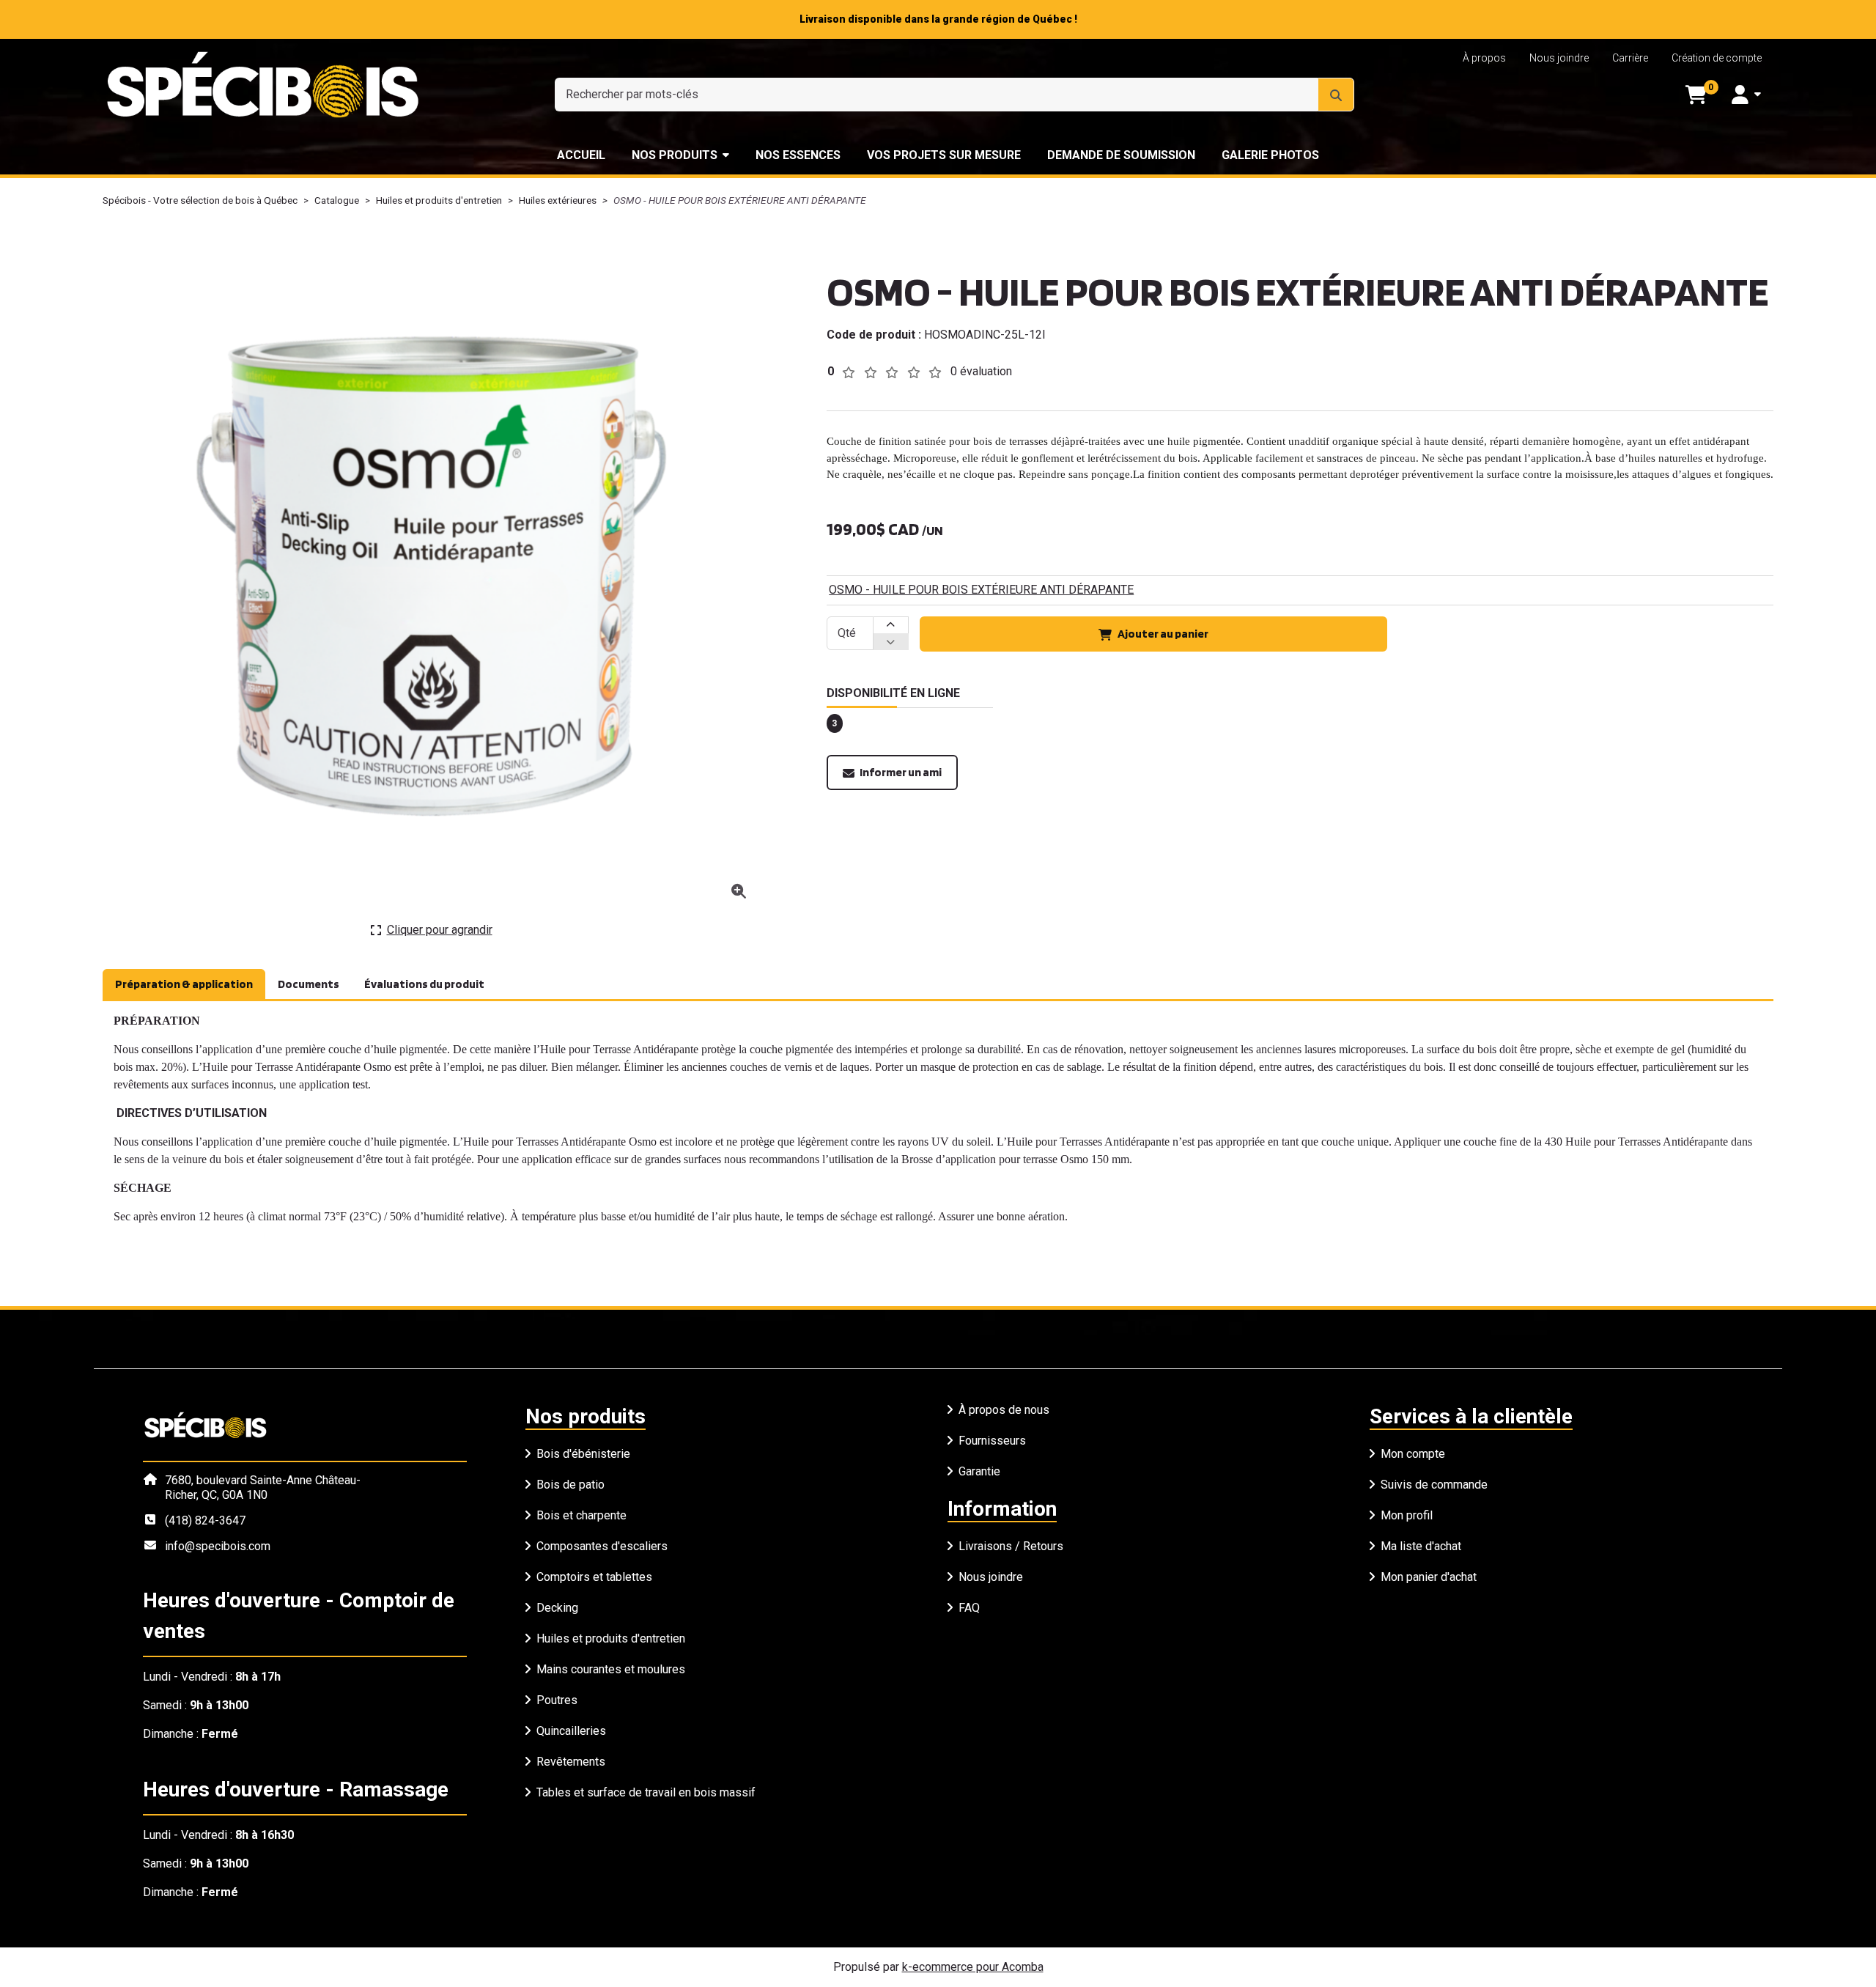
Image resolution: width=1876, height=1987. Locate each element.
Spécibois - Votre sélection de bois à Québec (200, 200)
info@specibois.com (218, 1546)
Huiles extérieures (558, 200)
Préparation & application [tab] (184, 984)
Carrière (1630, 58)
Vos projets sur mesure (944, 155)
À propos (1484, 58)
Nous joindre (1559, 58)
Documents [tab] (309, 984)
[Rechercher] (1336, 95)
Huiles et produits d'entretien (439, 200)
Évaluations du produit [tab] (424, 984)
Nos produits (675, 155)
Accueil (581, 155)
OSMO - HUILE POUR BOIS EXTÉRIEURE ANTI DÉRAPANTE (981, 590)
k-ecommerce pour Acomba (973, 1967)
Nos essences (798, 155)
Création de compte (1717, 58)
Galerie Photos (1270, 155)
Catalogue (337, 200)
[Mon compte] (1746, 95)
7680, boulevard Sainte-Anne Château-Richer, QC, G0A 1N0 (263, 1488)
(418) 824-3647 (205, 1520)
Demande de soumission (1121, 155)
